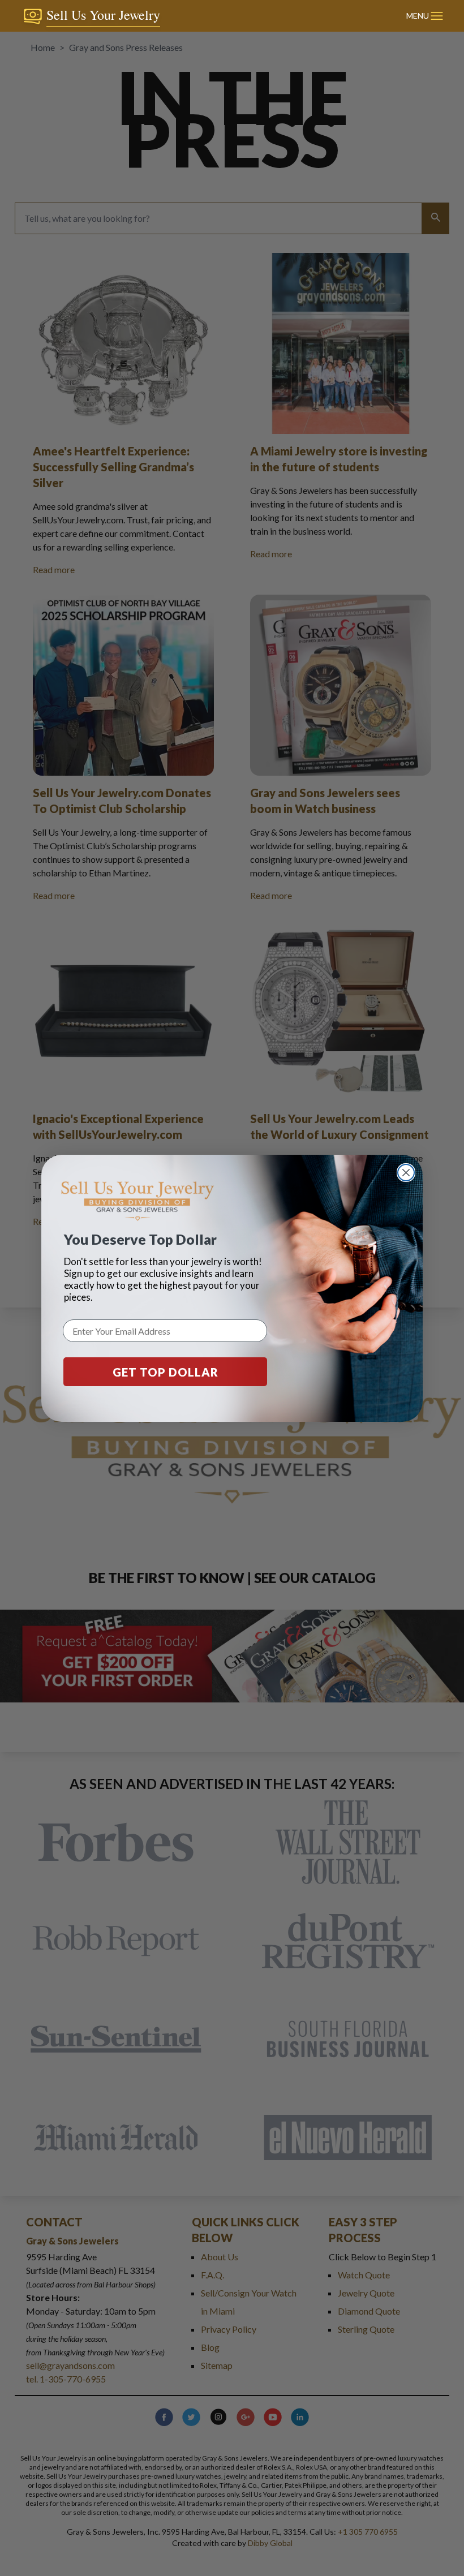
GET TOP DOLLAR (166, 1372)
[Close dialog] (406, 1173)
